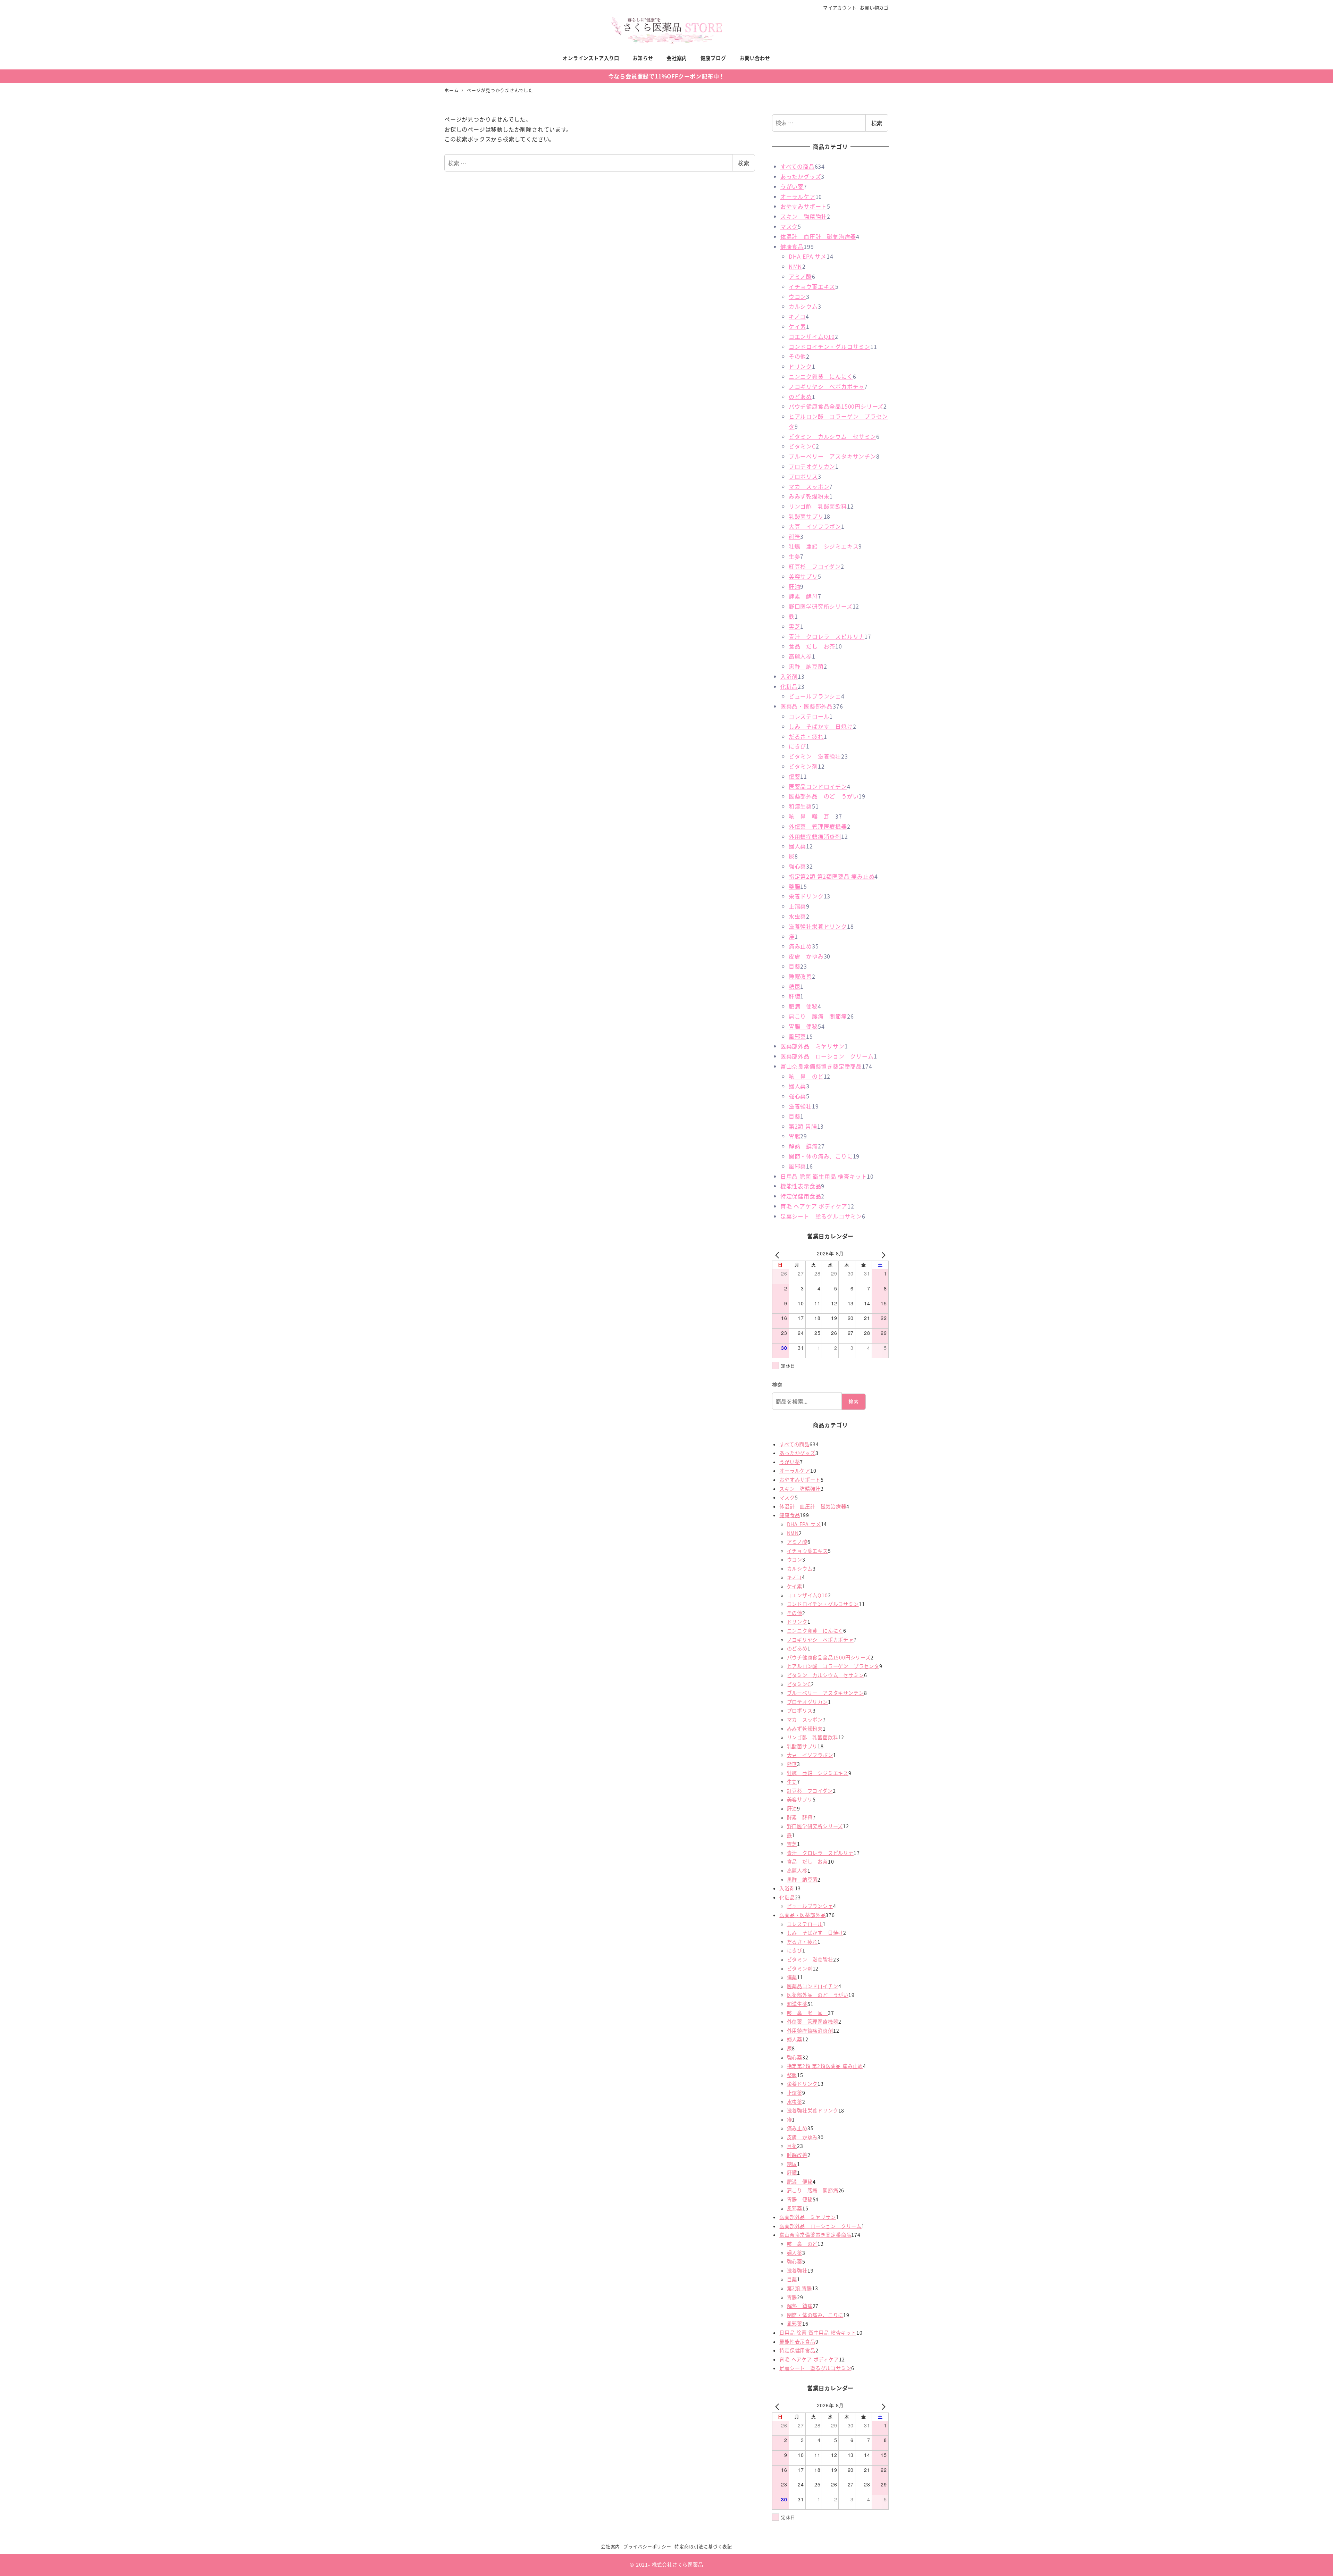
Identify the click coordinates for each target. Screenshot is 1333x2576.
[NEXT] (882, 1254)
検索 (744, 163)
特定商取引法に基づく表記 (703, 2546)
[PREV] (779, 1254)
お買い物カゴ (874, 7)
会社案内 (610, 2546)
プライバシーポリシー (647, 2546)
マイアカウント (840, 7)
